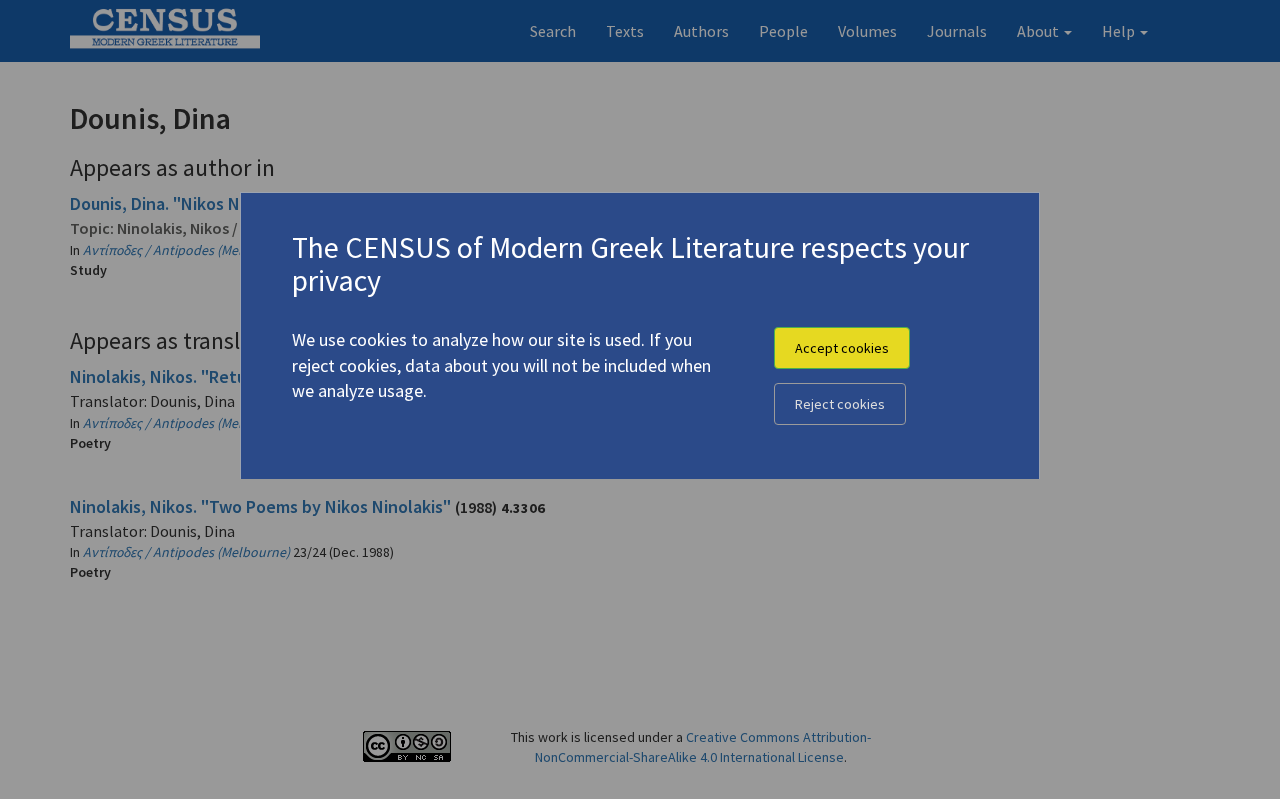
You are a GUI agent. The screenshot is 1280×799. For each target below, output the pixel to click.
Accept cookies (842, 348)
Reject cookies (840, 404)
